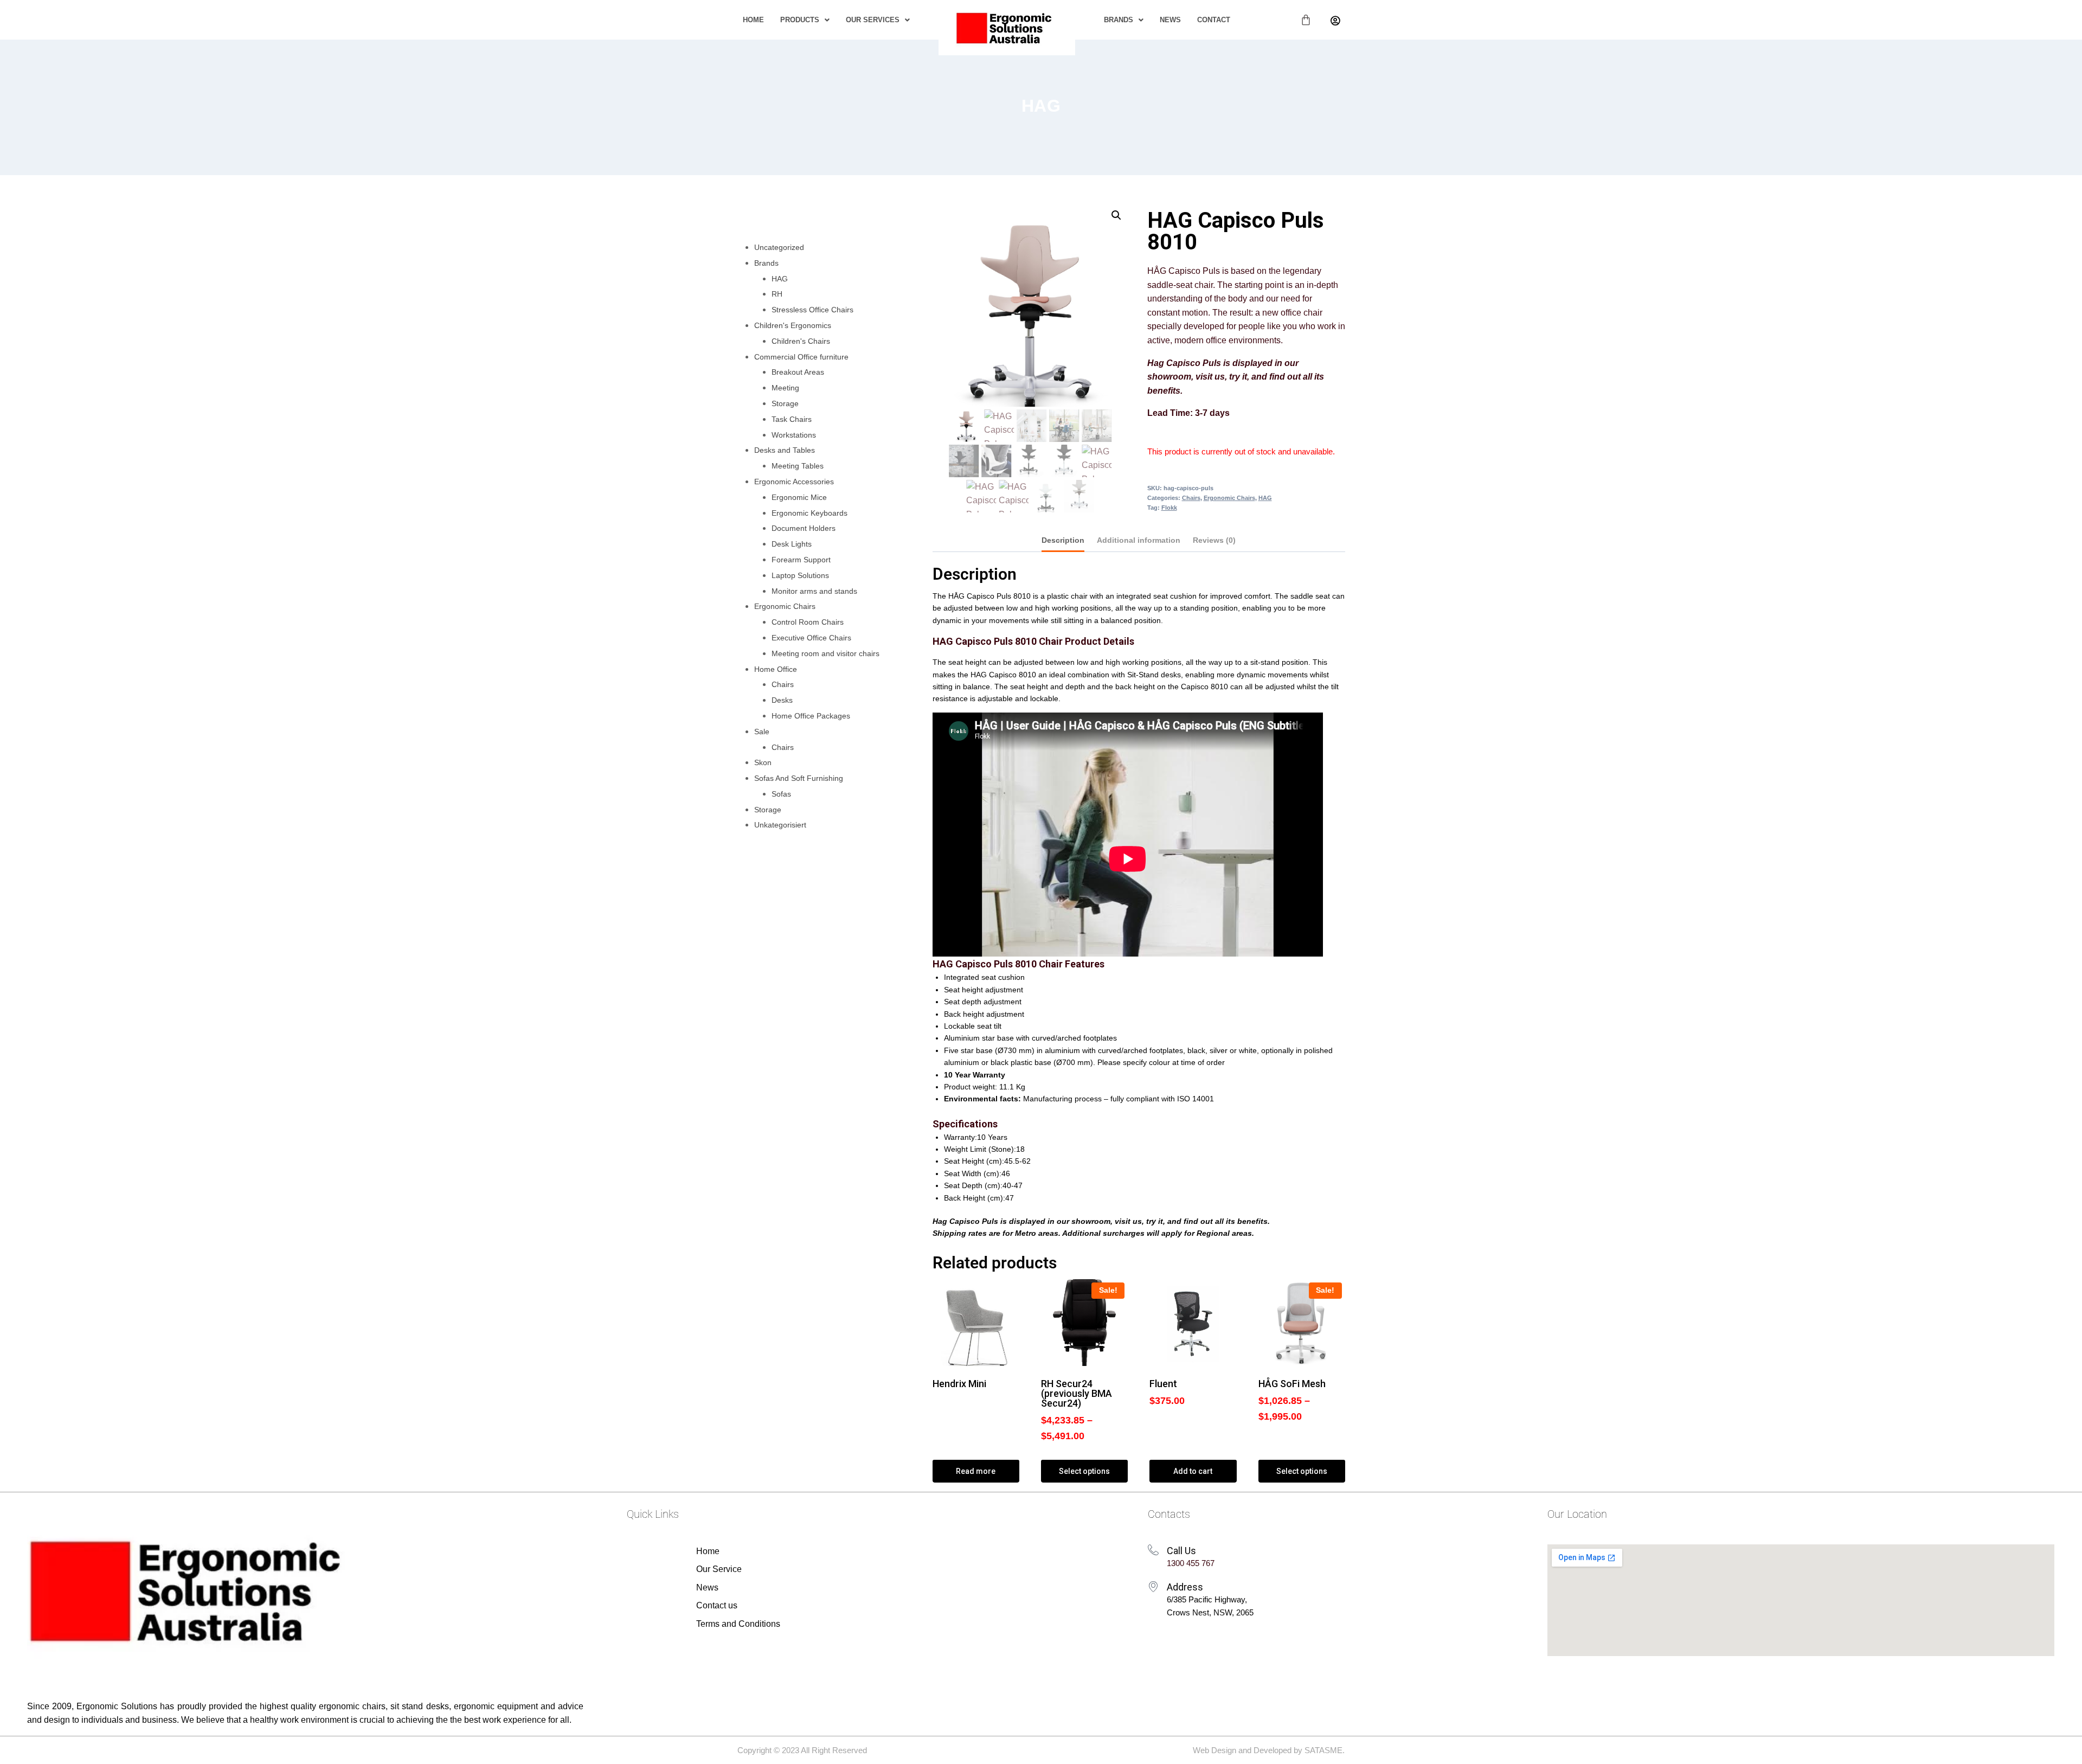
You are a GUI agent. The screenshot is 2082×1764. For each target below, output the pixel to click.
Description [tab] (1063, 540)
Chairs (1191, 498)
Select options (1084, 1471)
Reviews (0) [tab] (1214, 540)
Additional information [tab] (1139, 540)
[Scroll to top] (2058, 1745)
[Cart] (1306, 20)
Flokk (1169, 508)
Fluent (1163, 1384)
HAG (1041, 106)
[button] (805, 20)
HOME (753, 20)
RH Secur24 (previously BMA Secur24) (1077, 1393)
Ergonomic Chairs (1229, 498)
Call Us (1181, 1551)
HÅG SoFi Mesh (1292, 1384)
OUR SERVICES (873, 20)
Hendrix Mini (959, 1384)
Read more (976, 1471)
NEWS (1170, 20)
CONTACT (1214, 20)
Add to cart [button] (1193, 1471)
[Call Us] (1153, 1550)
